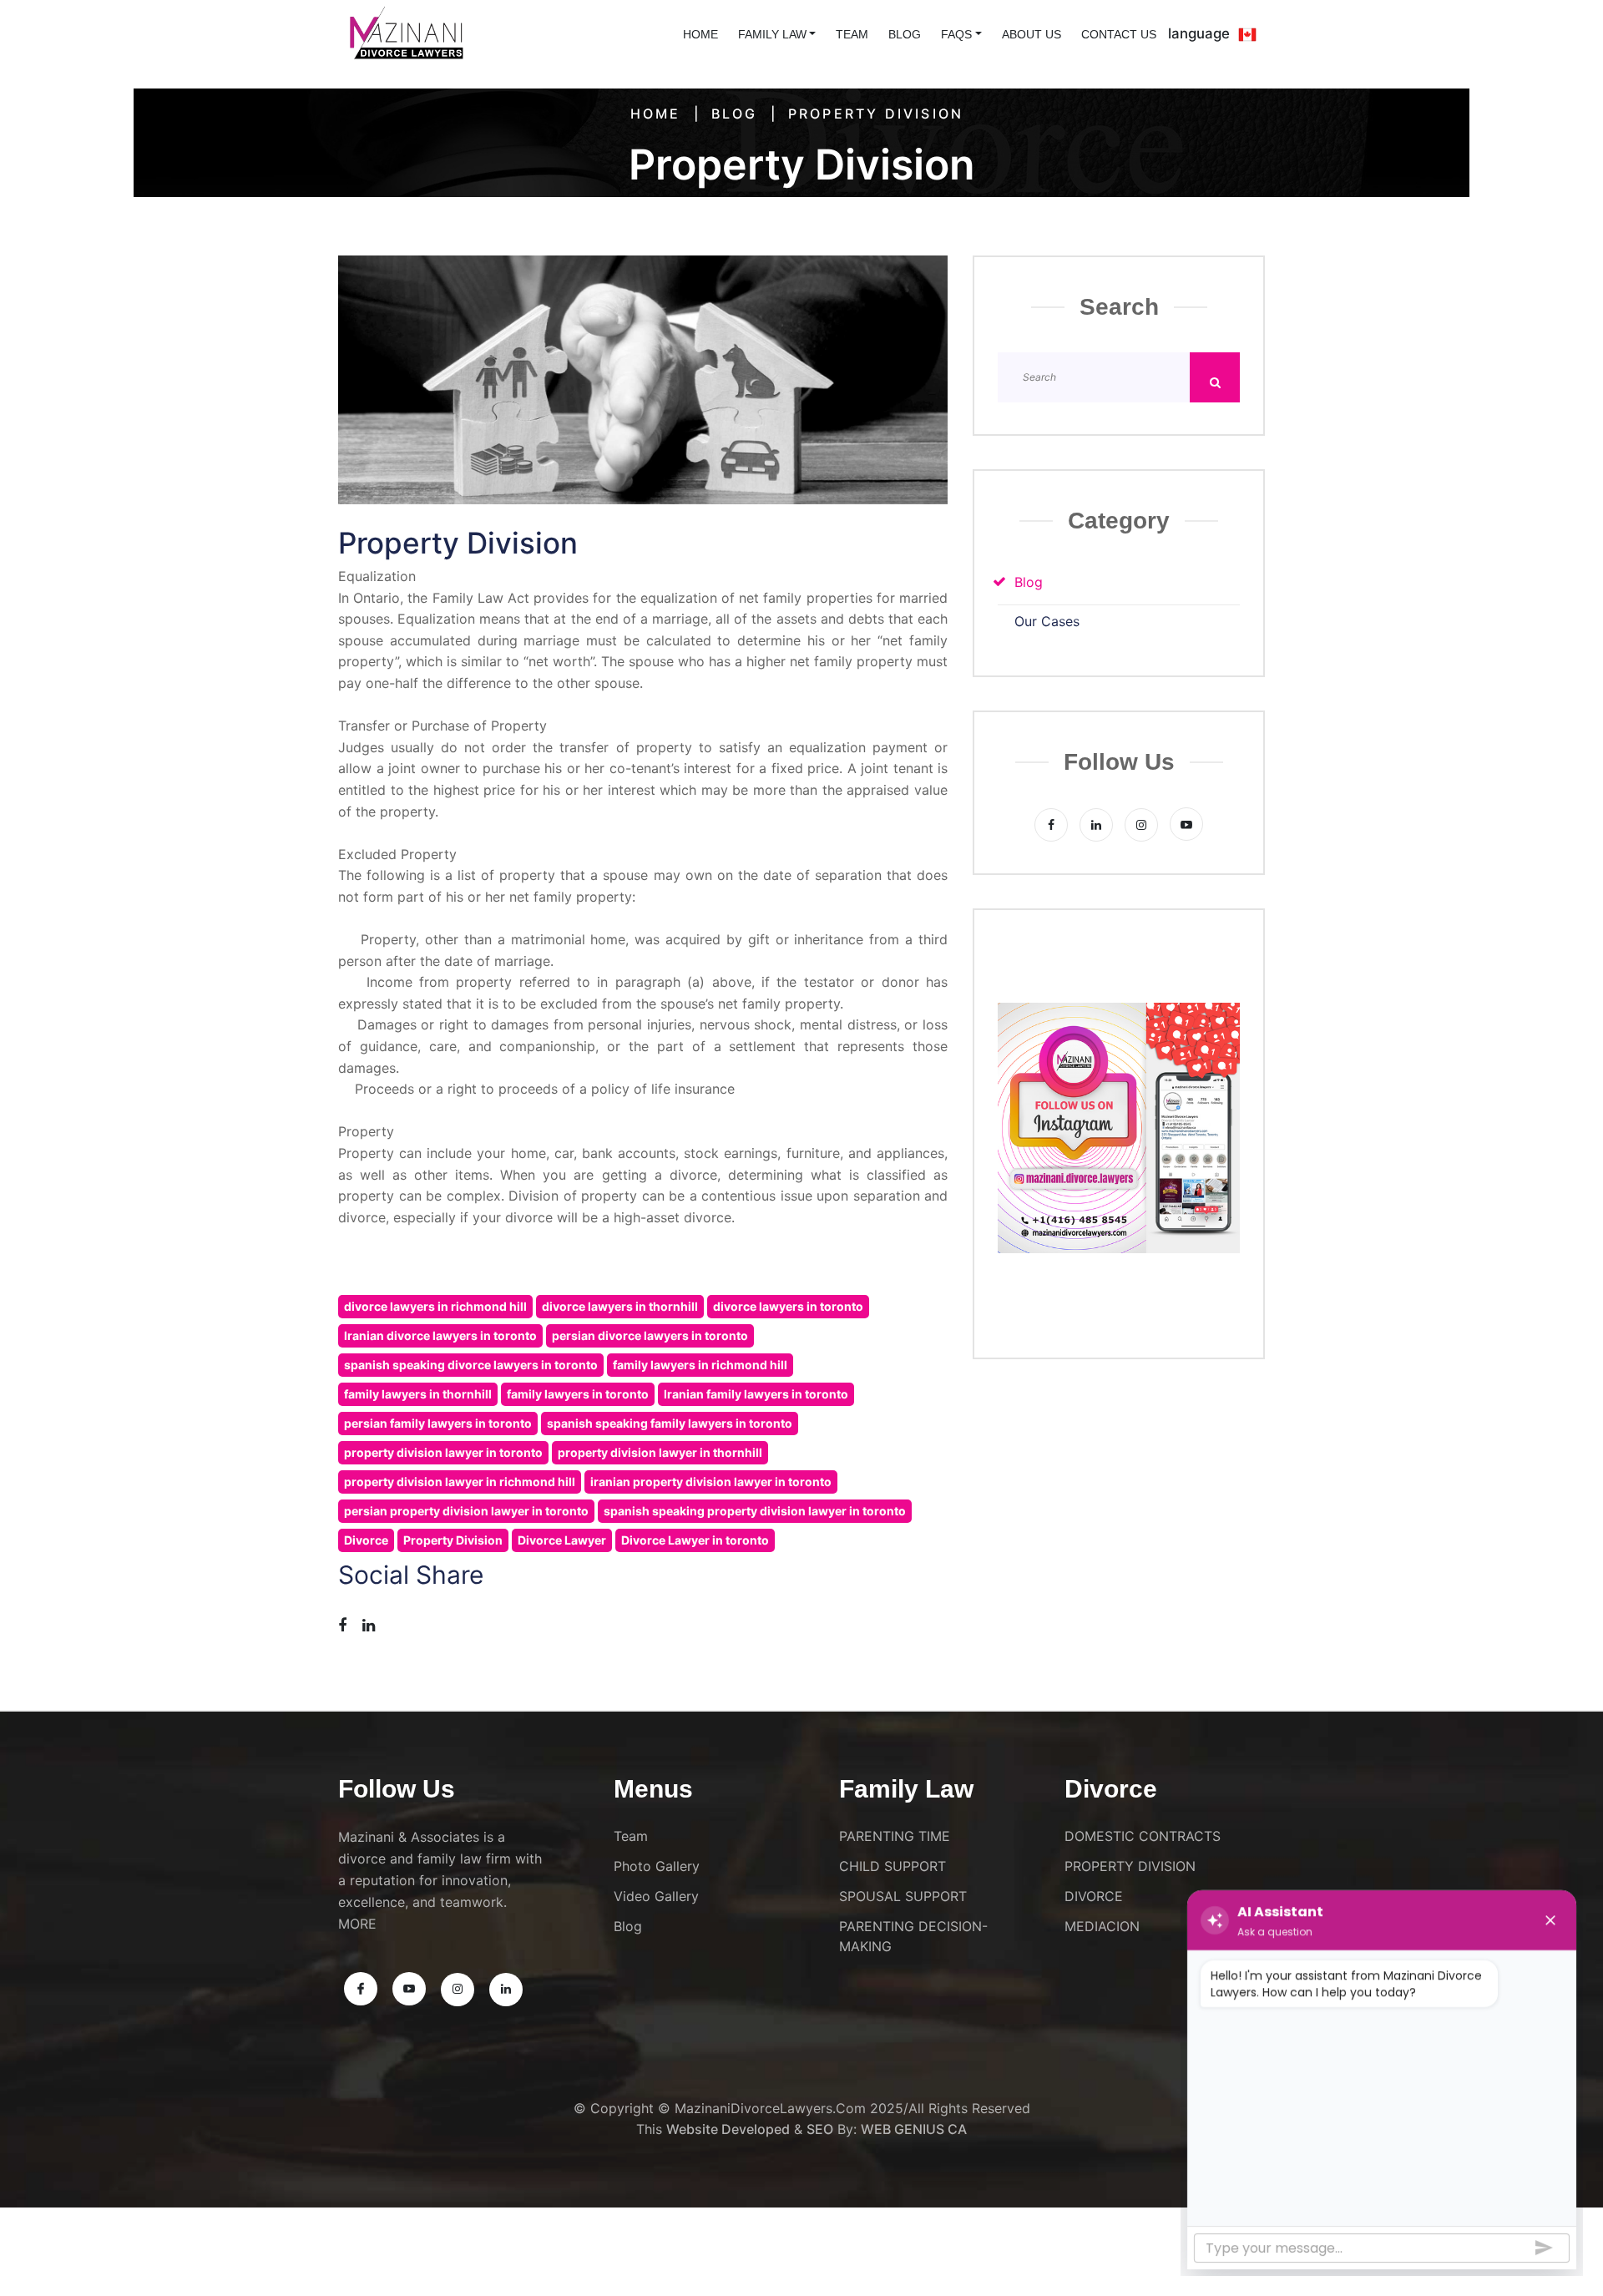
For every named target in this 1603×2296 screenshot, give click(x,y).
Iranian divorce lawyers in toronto (440, 1335)
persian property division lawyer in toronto (466, 1511)
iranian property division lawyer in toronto (711, 1482)
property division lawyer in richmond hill (460, 1482)
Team (852, 34)
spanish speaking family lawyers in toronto (670, 1423)
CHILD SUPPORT (893, 1866)
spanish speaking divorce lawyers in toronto (471, 1365)
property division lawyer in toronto (443, 1452)
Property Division (453, 1540)
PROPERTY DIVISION (1130, 1866)
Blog (905, 34)
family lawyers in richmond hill (700, 1365)
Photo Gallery (657, 1866)
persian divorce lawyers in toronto (650, 1335)
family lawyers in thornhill (418, 1394)
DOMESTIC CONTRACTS (1143, 1836)
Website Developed (728, 2129)
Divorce (366, 1540)
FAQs (956, 34)
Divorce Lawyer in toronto (695, 1540)
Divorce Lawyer (562, 1540)
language (1199, 33)
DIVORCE (1094, 1896)
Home (656, 114)
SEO (820, 2129)
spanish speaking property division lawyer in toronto (755, 1511)
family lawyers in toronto (578, 1394)
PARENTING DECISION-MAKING (913, 1936)
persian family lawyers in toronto (438, 1423)
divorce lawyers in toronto (788, 1306)
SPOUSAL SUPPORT (903, 1896)
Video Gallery (656, 1896)
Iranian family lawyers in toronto (756, 1394)
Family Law (772, 34)
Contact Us (1119, 34)
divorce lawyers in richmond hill (435, 1306)
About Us (1032, 34)
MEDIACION (1102, 1926)
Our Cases (1047, 622)
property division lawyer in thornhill (660, 1452)
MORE (357, 1924)
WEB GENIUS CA (914, 2129)
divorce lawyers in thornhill (620, 1306)
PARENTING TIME (895, 1836)
